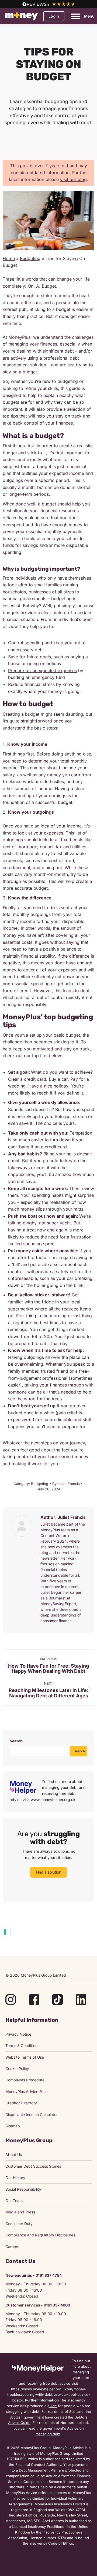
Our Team (14, 2201)
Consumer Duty (19, 2224)
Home (9, 258)
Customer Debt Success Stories (33, 2166)
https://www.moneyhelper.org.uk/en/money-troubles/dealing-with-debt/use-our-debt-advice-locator (49, 2395)
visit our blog (73, 179)
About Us (14, 2155)
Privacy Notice (18, 2034)
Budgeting (30, 258)
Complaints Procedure (25, 2080)
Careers (12, 2247)
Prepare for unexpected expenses (42, 671)
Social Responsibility (23, 2189)
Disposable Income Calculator (32, 2115)
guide (52, 2406)
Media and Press (20, 2212)
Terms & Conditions (22, 2046)
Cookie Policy (17, 2069)
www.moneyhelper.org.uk (53, 1800)
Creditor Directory (21, 2103)
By (66, 1484)
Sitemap (13, 2126)
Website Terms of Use (25, 2057)
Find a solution (48, 1872)
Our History (15, 2178)
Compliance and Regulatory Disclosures (40, 2235)
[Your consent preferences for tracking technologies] (5, 1932)
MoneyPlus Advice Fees (26, 2092)
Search (16, 1741)
